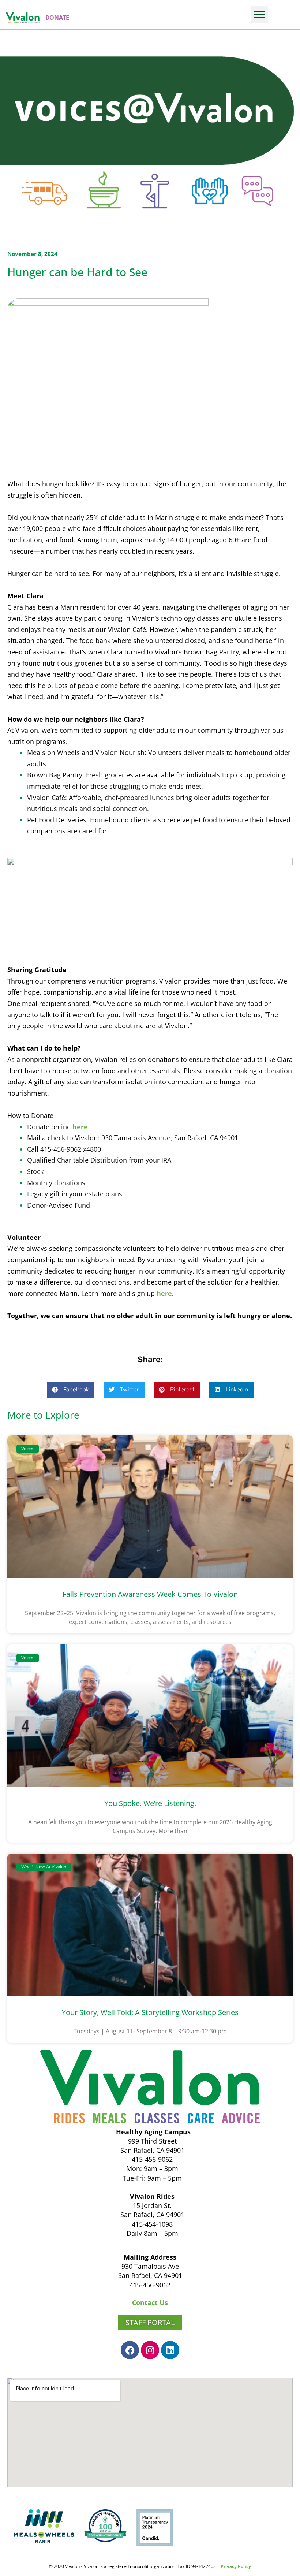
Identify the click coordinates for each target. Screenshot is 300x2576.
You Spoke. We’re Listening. (150, 1803)
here (80, 1127)
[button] (259, 15)
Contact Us (150, 2302)
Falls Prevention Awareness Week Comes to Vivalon (150, 1594)
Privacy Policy (236, 2566)
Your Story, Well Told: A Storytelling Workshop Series (150, 2012)
